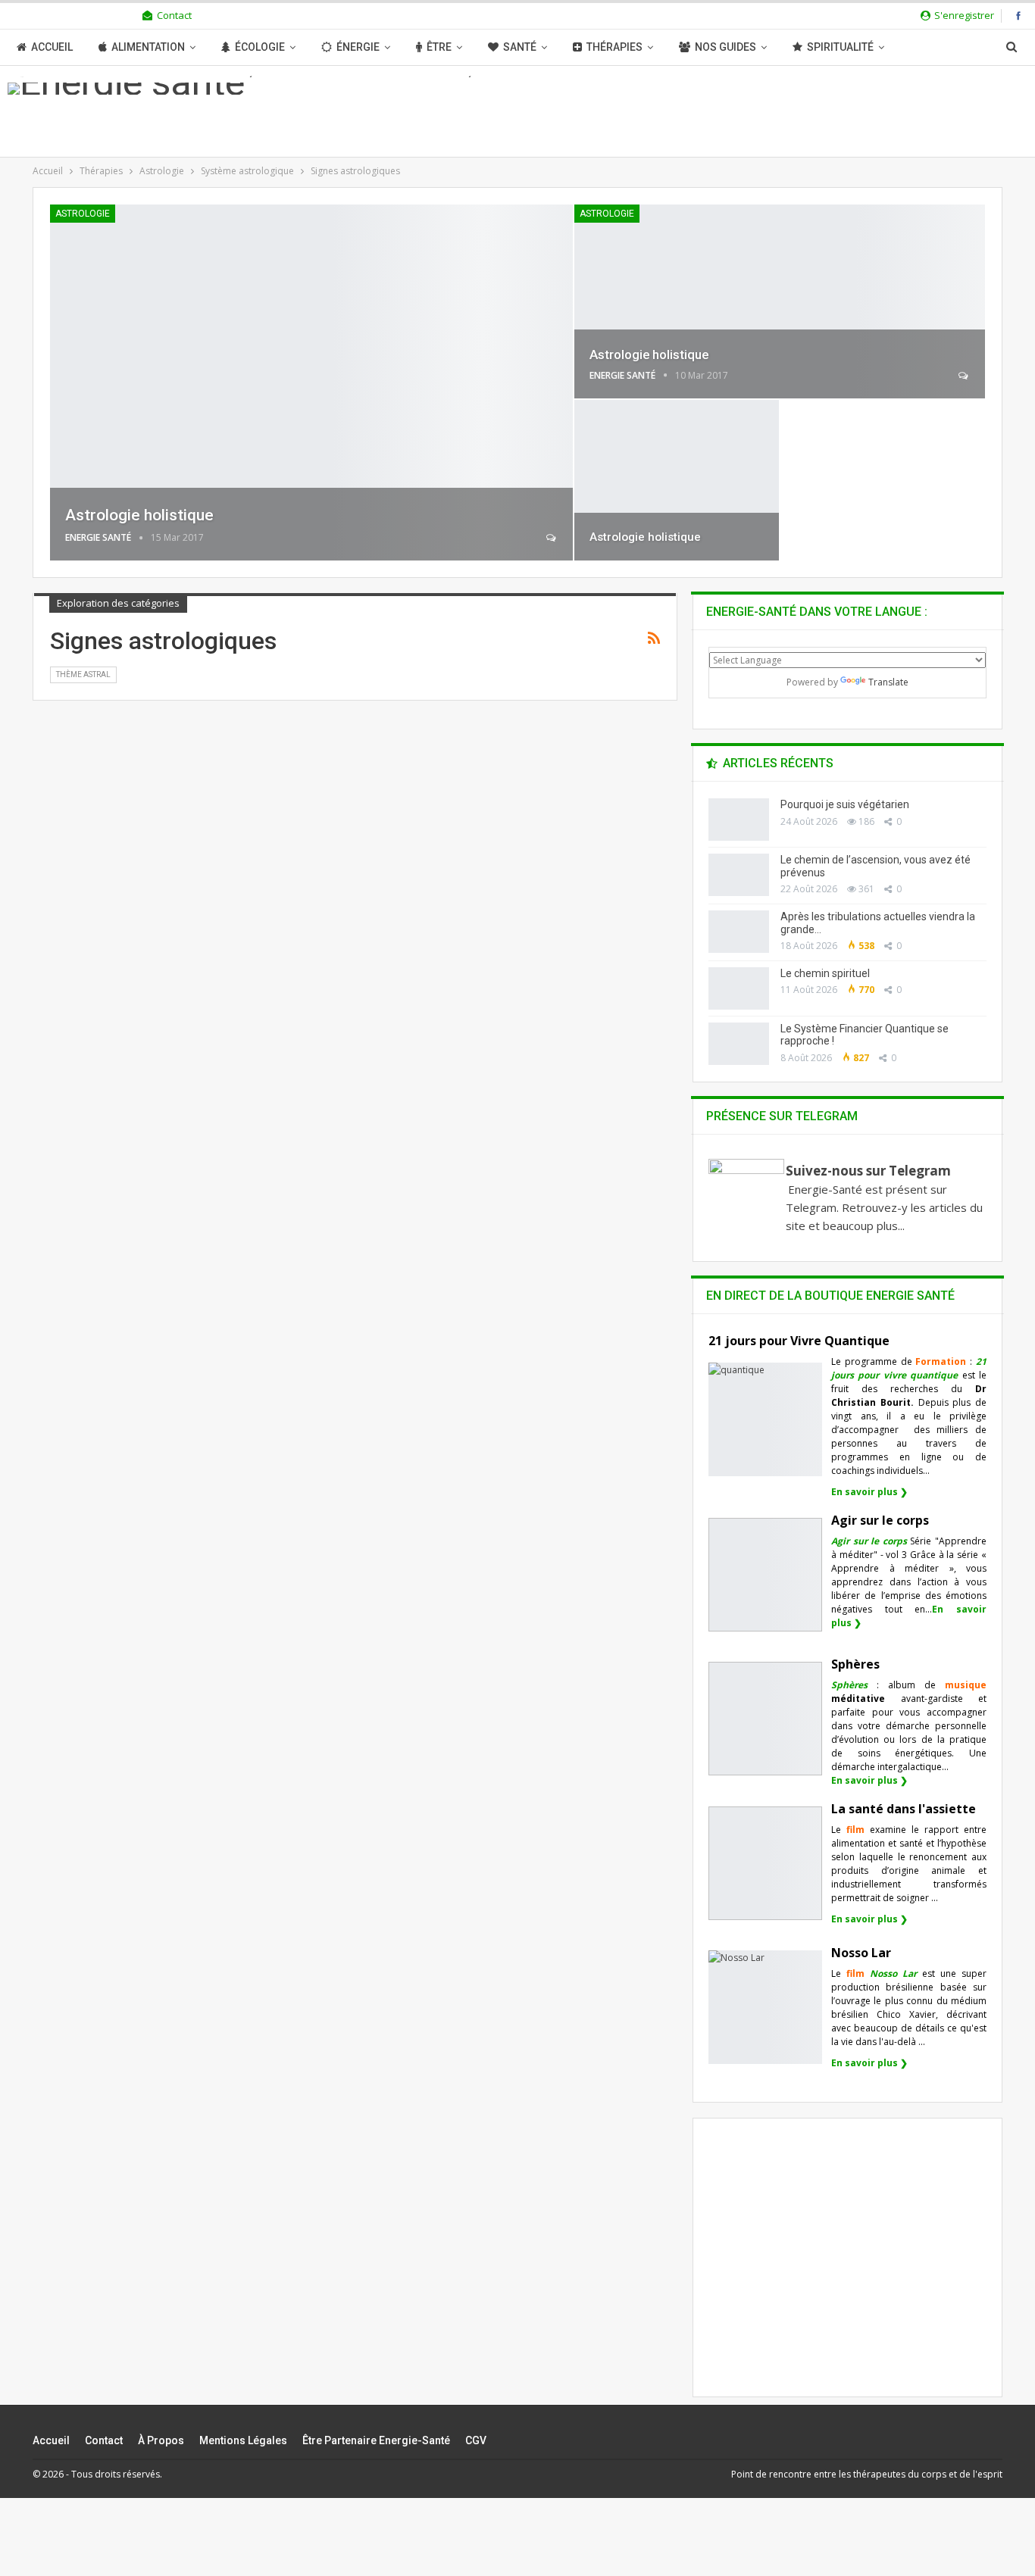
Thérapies (614, 47)
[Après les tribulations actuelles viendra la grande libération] (739, 932)
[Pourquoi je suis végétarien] (739, 820)
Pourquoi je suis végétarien (845, 804)
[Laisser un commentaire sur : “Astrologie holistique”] (552, 538)
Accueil (52, 47)
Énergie (358, 47)
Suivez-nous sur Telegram (868, 1171)
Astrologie (83, 214)
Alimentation (148, 47)
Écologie (260, 47)
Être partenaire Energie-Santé (376, 2440)
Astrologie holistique (139, 515)
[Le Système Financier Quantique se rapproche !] (739, 1044)
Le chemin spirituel (825, 973)
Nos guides (725, 47)
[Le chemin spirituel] (739, 988)
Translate (888, 682)
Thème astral (83, 674)
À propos (161, 2440)
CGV (476, 2440)
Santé (520, 47)
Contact (174, 15)
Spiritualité (840, 47)
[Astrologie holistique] (311, 382)
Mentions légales (243, 2440)
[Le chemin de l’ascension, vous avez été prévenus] (739, 875)
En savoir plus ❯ (869, 1492)
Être (439, 47)
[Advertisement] (848, 2271)
